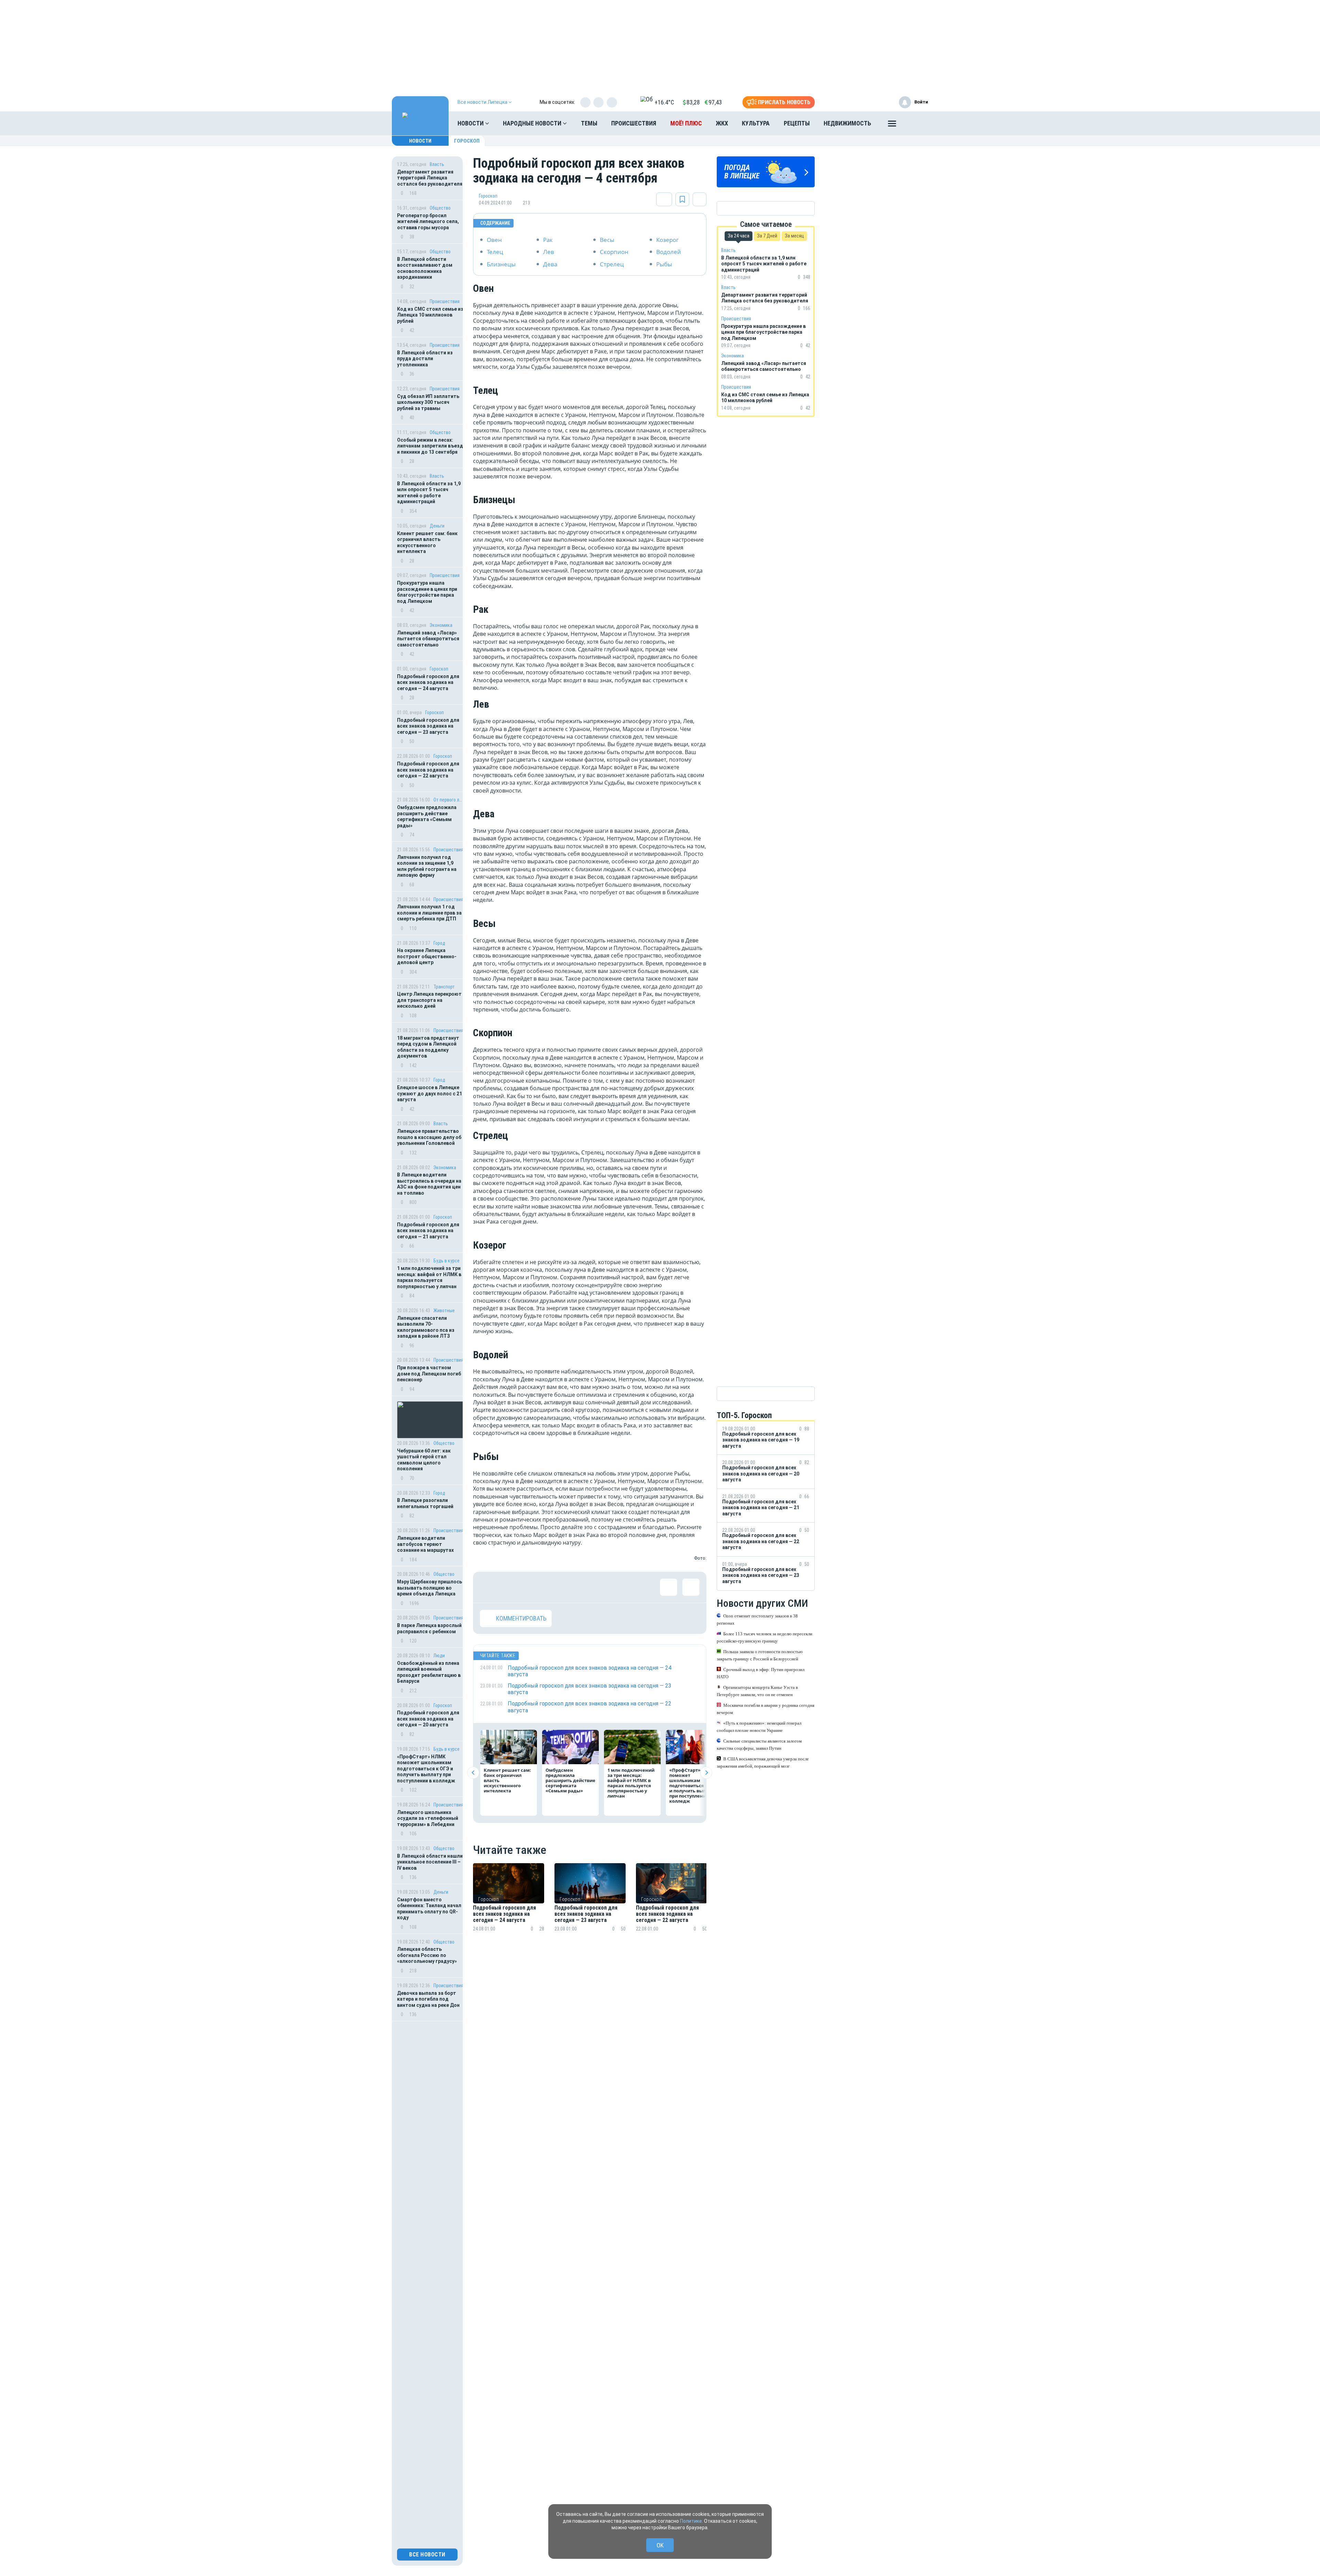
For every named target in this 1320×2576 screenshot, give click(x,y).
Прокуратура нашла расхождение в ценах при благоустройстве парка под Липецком (427, 592)
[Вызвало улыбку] (511, 1587)
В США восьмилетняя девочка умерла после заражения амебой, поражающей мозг (763, 1762)
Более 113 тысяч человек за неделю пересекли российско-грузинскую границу (764, 1637)
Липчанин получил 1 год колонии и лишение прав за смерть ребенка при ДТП (429, 913)
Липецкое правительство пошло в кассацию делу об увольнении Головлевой (429, 1137)
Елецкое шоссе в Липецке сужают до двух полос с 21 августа (430, 1093)
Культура (756, 123)
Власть (437, 164)
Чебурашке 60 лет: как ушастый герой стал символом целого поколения (424, 1460)
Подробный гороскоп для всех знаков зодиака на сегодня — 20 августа (428, 1719)
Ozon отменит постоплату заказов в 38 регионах (757, 1619)
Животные (444, 1311)
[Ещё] (892, 125)
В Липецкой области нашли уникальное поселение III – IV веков (430, 1862)
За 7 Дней (767, 236)
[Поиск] (916, 123)
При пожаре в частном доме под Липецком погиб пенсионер (429, 1374)
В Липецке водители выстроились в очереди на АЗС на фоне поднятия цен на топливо (429, 1184)
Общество (440, 208)
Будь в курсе (447, 1261)
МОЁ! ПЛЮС (686, 123)
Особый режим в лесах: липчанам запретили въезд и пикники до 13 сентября (430, 446)
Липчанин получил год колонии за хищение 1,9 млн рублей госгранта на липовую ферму (427, 866)
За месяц (794, 236)
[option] (509, 1906)
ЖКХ (722, 123)
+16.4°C (664, 102)
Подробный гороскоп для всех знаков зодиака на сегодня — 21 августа (428, 1231)
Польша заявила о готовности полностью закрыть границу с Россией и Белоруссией (760, 1655)
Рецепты (797, 123)
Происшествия (634, 123)
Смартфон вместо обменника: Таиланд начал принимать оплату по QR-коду (429, 1909)
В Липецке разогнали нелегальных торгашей (425, 1503)
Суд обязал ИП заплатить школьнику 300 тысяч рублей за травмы (428, 402)
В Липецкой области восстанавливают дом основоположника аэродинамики (425, 268)
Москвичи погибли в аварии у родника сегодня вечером (766, 1709)
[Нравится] (488, 1587)
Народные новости (533, 123)
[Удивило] (555, 1587)
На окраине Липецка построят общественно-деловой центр (427, 956)
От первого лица (448, 800)
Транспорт (444, 987)
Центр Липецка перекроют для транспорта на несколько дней (429, 1000)
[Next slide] (706, 1773)
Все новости (427, 2555)
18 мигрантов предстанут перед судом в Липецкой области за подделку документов (428, 1047)
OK (660, 2545)
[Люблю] (533, 1587)
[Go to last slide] (473, 1773)
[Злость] (600, 1587)
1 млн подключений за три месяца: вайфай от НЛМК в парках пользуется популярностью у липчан (429, 1277)
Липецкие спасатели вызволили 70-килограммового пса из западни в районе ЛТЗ (426, 1327)
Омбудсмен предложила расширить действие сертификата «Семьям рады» (427, 816)
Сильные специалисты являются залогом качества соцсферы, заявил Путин (759, 1745)
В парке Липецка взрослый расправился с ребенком (429, 1628)
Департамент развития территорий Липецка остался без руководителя (430, 178)
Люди (439, 1656)
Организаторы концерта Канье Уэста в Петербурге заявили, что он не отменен (757, 1691)
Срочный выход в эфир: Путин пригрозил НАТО (761, 1673)
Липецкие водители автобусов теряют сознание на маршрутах (425, 1544)
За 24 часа (739, 236)
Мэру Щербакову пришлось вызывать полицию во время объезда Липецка (430, 1588)
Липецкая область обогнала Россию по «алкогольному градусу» (427, 1955)
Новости (471, 123)
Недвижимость (847, 123)
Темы (589, 123)
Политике (691, 2521)
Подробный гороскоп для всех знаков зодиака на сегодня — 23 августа (428, 726)
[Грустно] (578, 1587)
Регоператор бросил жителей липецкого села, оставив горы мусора (428, 222)
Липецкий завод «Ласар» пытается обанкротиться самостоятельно (428, 639)
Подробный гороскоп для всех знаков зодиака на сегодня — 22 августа (428, 770)
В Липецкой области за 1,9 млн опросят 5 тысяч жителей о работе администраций (429, 493)
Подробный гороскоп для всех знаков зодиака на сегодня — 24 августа (428, 682)
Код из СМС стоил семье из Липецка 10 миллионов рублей (430, 315)
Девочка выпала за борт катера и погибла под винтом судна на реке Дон (428, 1999)
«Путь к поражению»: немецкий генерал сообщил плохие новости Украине (759, 1727)
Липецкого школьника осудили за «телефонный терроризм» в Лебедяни (428, 1818)
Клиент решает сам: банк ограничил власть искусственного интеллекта (427, 543)
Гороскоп (467, 141)
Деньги (437, 526)
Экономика (441, 625)
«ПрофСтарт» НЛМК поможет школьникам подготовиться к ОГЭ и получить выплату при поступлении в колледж (427, 1769)
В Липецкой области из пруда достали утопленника (425, 359)
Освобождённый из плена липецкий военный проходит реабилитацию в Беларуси (429, 1672)
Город (439, 943)
